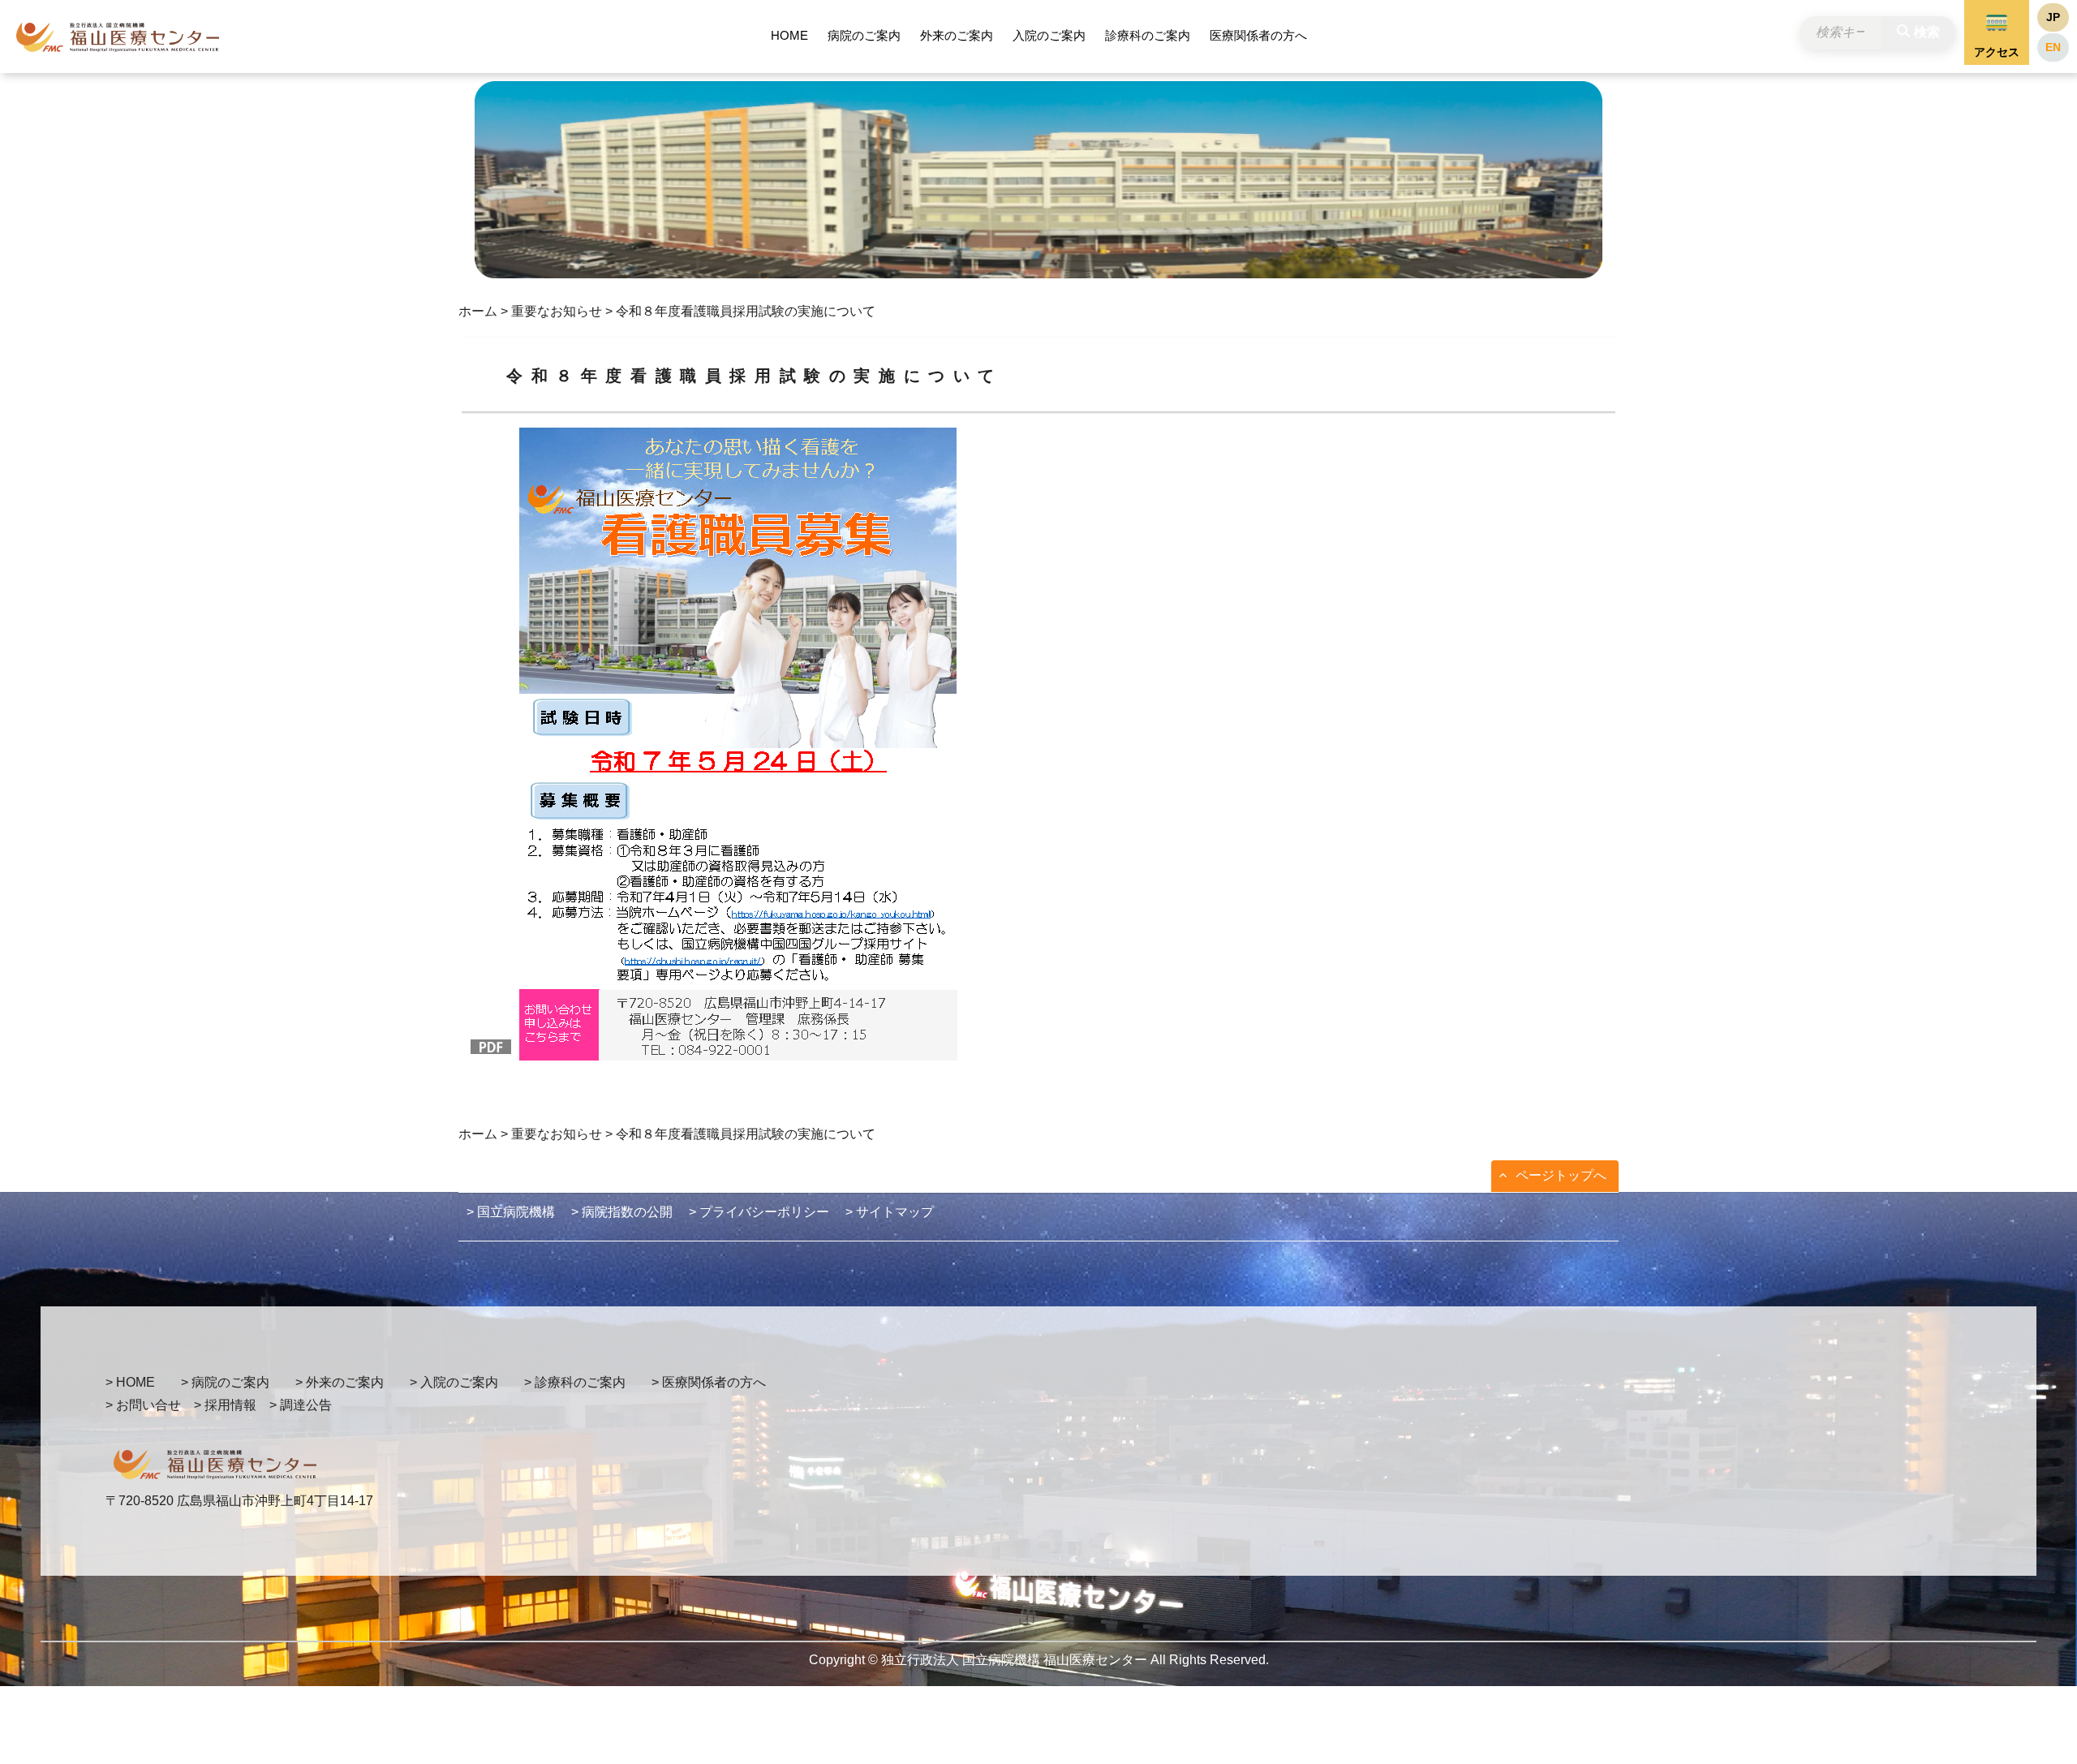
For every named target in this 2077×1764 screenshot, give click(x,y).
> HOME (130, 1382)
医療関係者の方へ (1258, 35)
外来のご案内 (957, 35)
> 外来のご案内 (340, 1382)
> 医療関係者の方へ (709, 1382)
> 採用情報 (225, 1405)
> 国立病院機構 (511, 1212)
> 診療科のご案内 (575, 1382)
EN (2053, 47)
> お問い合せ (143, 1405)
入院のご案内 (1049, 35)
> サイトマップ (890, 1212)
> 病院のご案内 (225, 1382)
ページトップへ (1561, 1175)
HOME (789, 35)
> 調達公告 (301, 1405)
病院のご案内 (864, 35)
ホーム (478, 311)
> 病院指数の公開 (622, 1212)
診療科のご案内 (1148, 35)
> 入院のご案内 (454, 1382)
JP (2053, 17)
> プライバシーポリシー (759, 1212)
